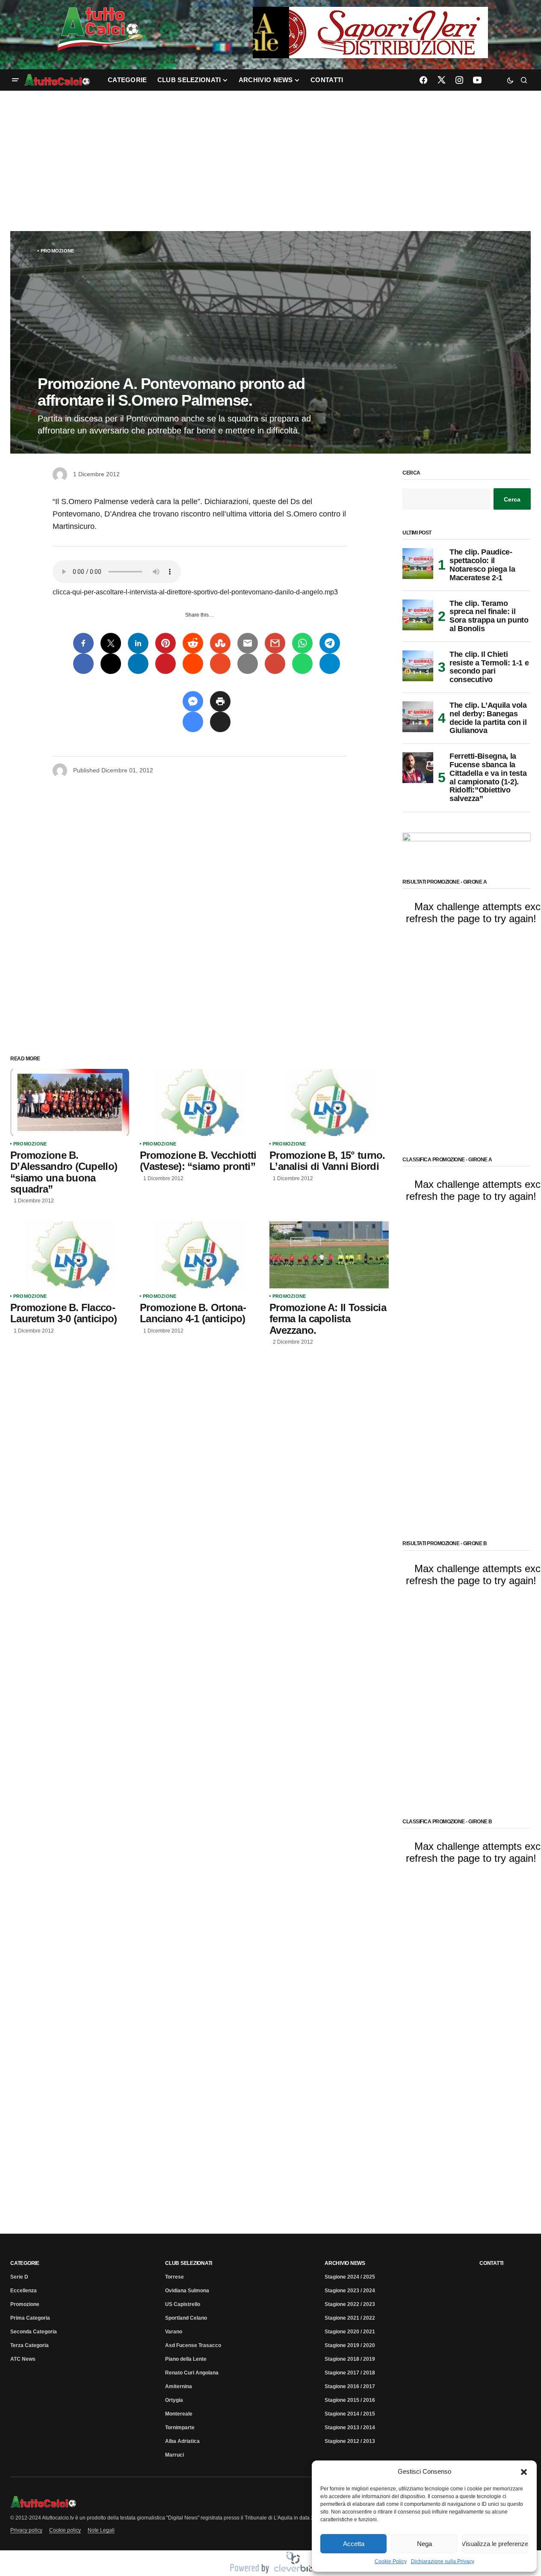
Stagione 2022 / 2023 (350, 2304)
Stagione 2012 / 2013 (350, 2441)
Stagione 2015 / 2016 (350, 2400)
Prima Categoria (30, 2318)
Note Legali (101, 2530)
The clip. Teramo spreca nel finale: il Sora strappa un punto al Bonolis (489, 616)
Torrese (174, 2277)
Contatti (491, 2263)
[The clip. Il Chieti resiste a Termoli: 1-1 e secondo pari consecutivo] (418, 666)
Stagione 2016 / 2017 (350, 2386)
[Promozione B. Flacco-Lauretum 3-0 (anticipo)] (70, 1255)
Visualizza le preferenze (495, 2544)
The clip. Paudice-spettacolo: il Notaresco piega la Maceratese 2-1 (482, 565)
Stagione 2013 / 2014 (350, 2428)
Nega (424, 2544)
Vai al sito (371, 18)
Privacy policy (26, 2530)
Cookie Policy (391, 2561)
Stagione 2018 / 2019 (350, 2359)
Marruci (174, 2455)
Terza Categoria (30, 2345)
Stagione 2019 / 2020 (350, 2345)
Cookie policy (65, 2530)
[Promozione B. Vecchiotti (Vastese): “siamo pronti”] (200, 1103)
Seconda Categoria (34, 2332)
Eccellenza (24, 2291)
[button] (524, 2472)
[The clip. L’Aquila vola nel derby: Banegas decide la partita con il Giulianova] (418, 717)
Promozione (57, 251)
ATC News (23, 2359)
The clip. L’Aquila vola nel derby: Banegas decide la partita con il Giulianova (488, 718)
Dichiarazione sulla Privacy (443, 2561)
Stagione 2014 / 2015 (350, 2414)
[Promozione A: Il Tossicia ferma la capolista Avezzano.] (329, 1255)
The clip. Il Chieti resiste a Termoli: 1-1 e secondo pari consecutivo (489, 667)
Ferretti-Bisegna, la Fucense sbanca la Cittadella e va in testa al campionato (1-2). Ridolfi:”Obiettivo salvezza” (488, 778)
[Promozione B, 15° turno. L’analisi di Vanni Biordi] (329, 1103)
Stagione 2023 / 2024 (350, 2291)
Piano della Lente (186, 2359)
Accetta (354, 2544)
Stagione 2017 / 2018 (350, 2373)
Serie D (19, 2277)
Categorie (25, 2263)
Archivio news (345, 2263)
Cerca (411, 473)
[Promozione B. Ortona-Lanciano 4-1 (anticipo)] (200, 1255)
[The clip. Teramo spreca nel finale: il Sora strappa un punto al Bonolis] (418, 615)
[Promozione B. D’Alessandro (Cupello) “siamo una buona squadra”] (70, 1103)
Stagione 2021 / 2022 (350, 2318)
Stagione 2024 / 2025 (350, 2277)
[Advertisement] (271, 161)
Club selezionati (189, 2263)
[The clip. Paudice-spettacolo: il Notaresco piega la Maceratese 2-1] (418, 564)
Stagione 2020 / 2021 (350, 2332)
